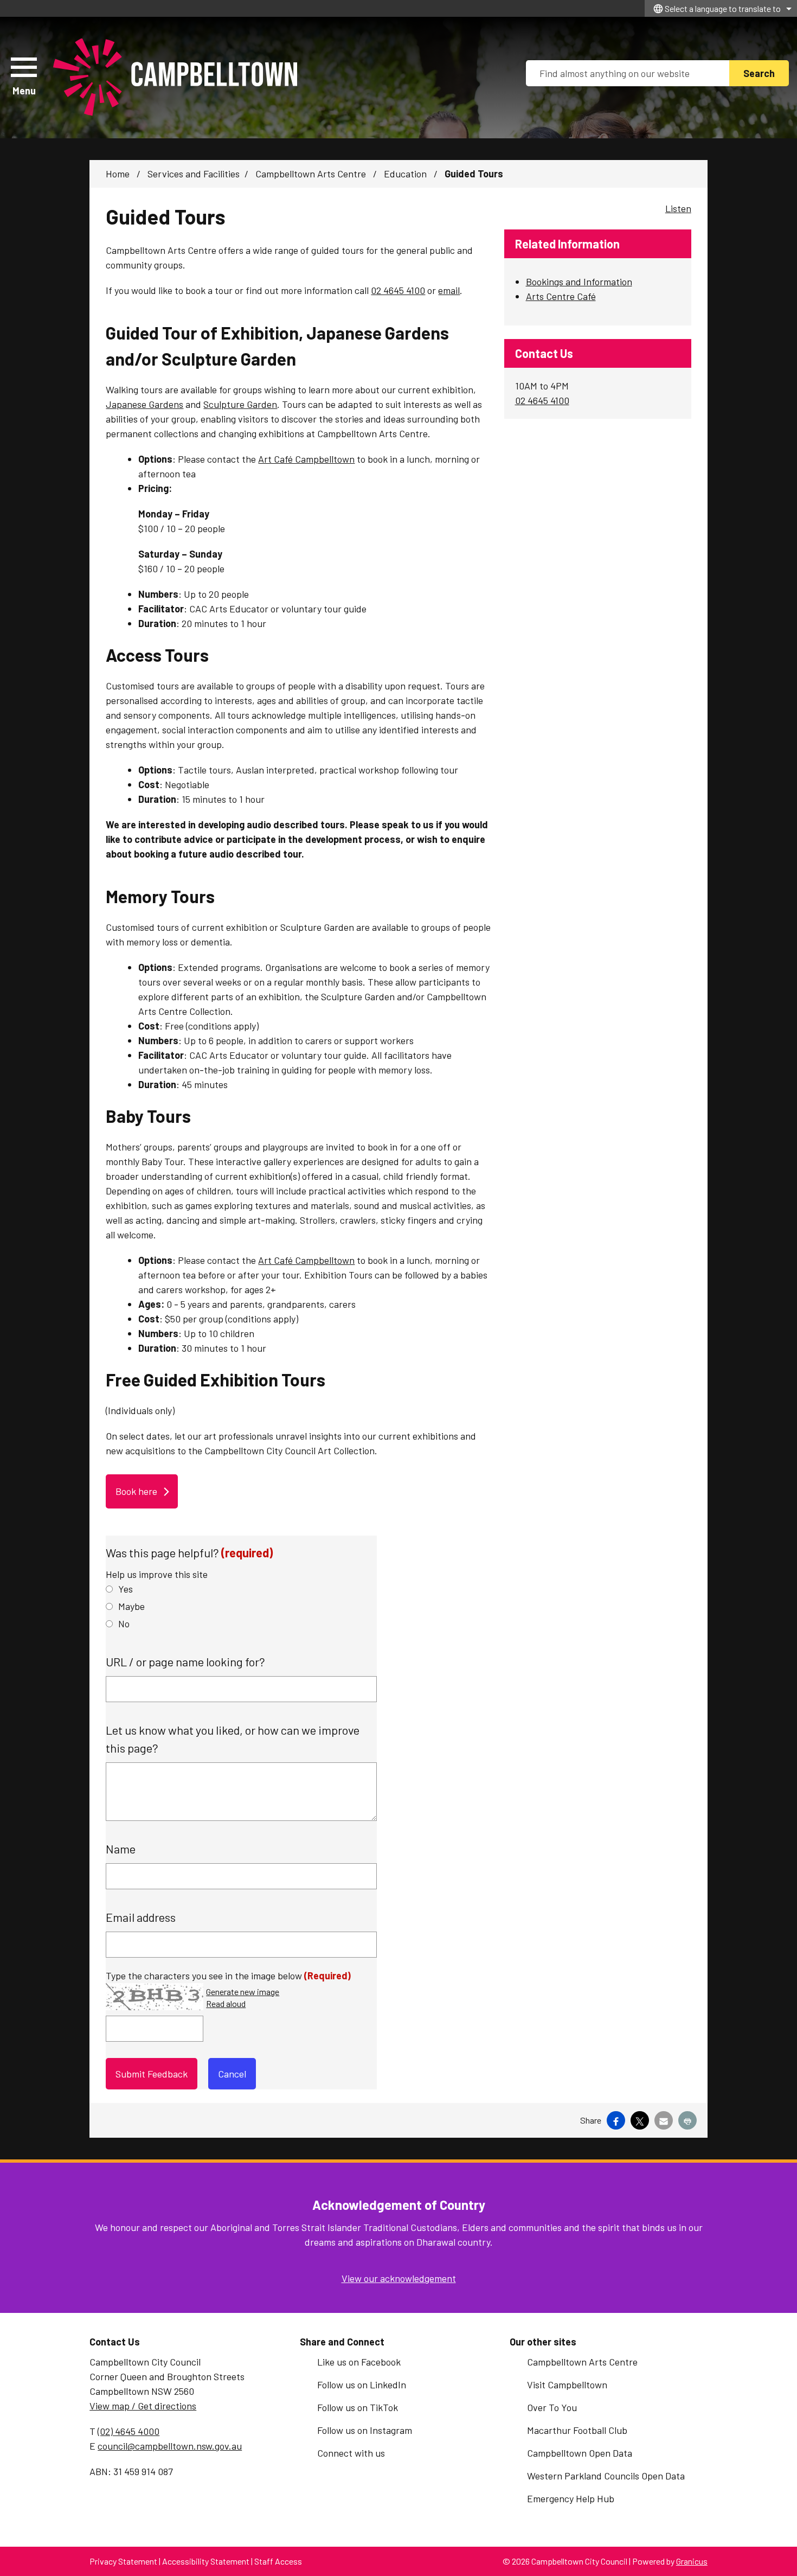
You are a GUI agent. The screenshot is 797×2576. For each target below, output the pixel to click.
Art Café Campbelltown (306, 459)
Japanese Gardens (144, 404)
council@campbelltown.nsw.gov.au (170, 2446)
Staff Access (278, 2561)
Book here (136, 1491)
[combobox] (721, 8)
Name (121, 1849)
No (124, 1623)
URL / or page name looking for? (185, 1661)
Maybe (131, 1606)
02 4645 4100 (398, 290)
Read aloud (226, 2004)
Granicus (692, 2561)
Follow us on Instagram (365, 2430)
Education (406, 174)
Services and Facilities (194, 174)
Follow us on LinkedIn (362, 2385)
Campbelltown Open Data (580, 2453)
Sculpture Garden (240, 404)
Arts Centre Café (561, 296)
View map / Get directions (143, 2406)
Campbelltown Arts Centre (312, 174)
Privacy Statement (123, 2561)
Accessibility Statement (206, 2561)
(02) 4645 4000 (128, 2431)
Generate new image (243, 1992)
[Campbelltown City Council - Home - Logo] (175, 78)
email (449, 290)
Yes (126, 1589)
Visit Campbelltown (567, 2385)
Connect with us (351, 2453)
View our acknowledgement (399, 2278)
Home (118, 174)
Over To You (552, 2407)
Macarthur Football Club (577, 2430)
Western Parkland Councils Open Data (606, 2476)
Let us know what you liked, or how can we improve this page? (233, 1739)
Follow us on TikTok (358, 2407)
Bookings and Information (579, 282)
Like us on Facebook (359, 2362)
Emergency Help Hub (571, 2498)
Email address (141, 1917)
